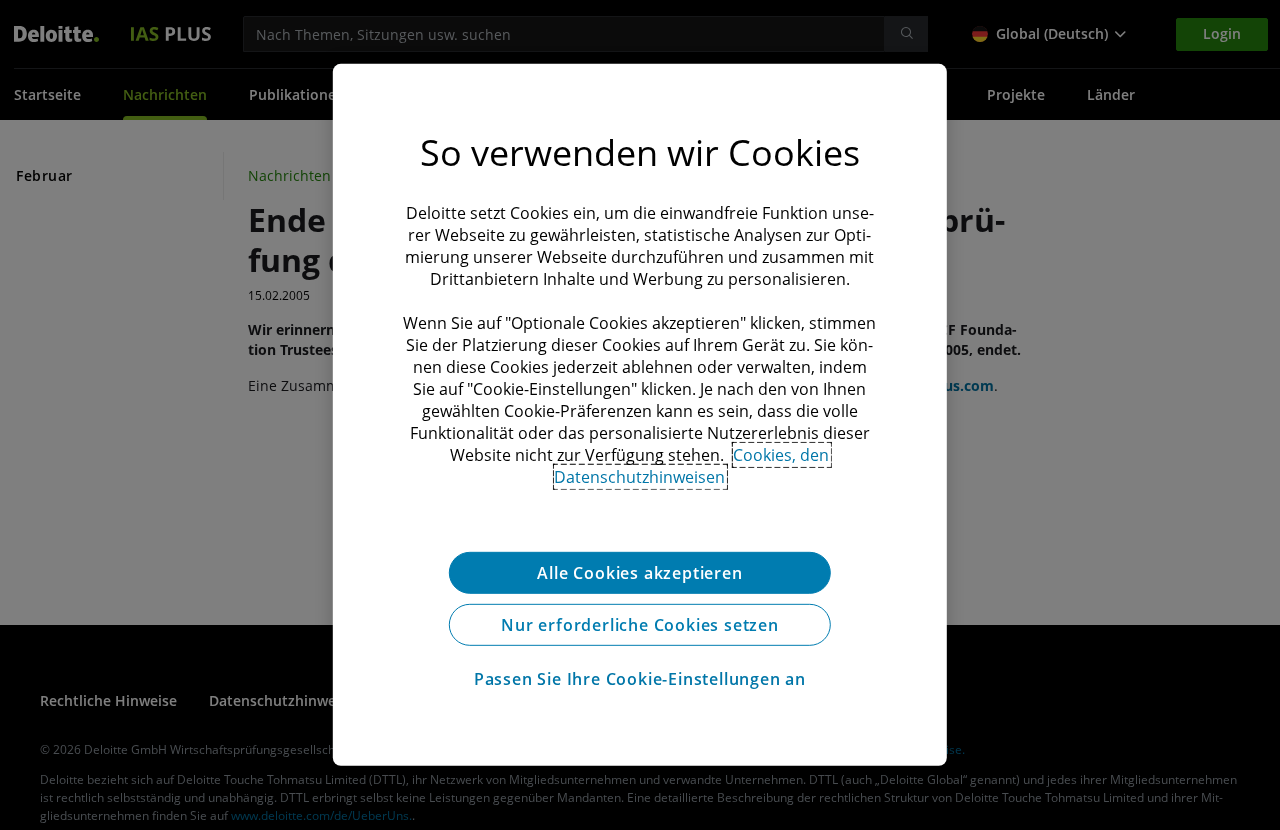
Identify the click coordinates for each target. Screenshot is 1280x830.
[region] (640, 415)
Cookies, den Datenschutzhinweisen (691, 466)
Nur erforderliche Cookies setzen (640, 625)
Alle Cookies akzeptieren (639, 573)
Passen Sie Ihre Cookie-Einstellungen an (640, 679)
